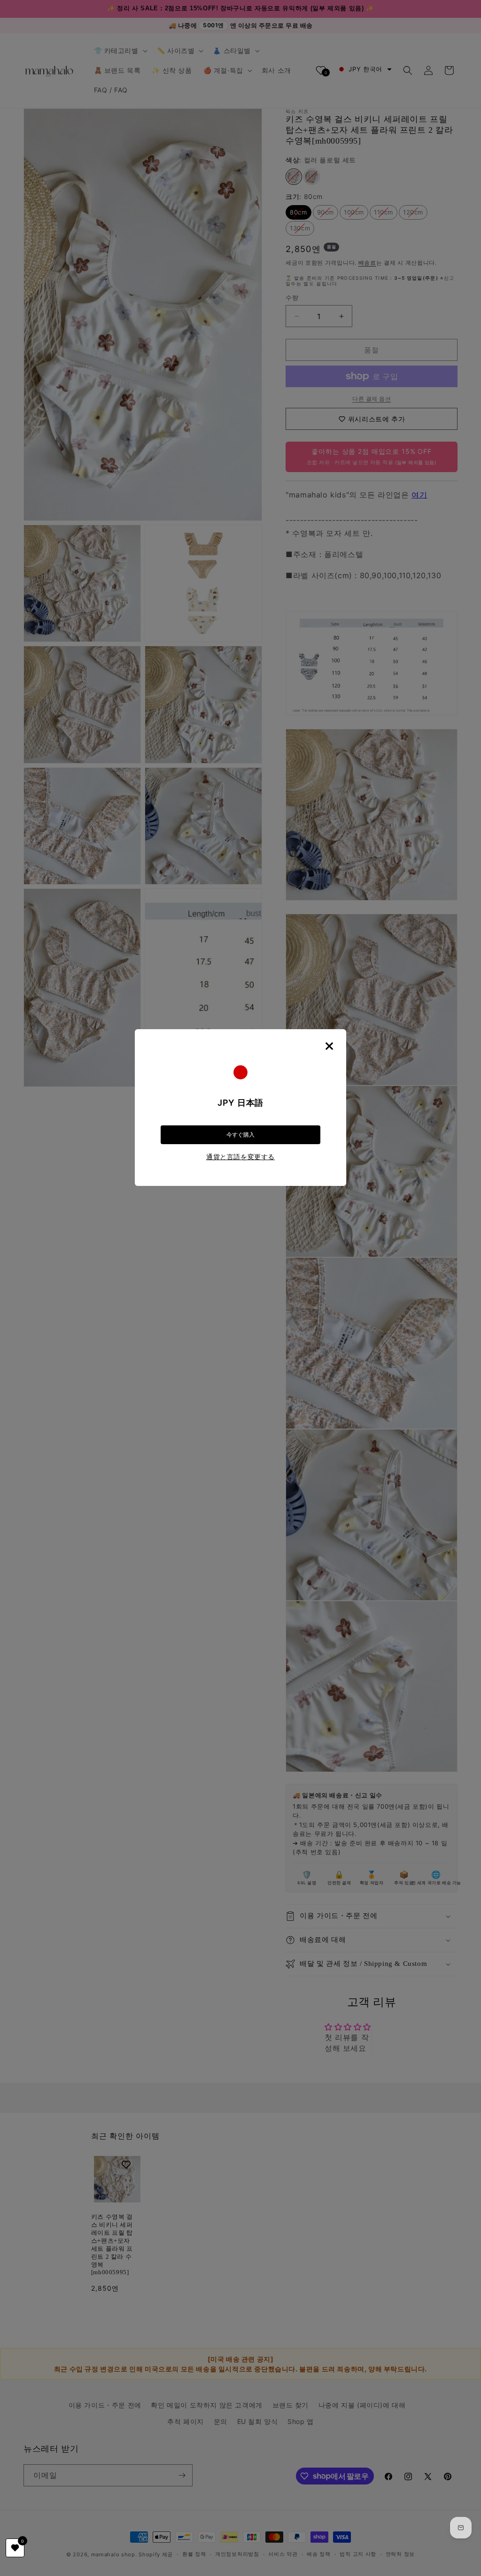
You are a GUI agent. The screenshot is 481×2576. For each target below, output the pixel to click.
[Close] (329, 1046)
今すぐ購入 (240, 1135)
